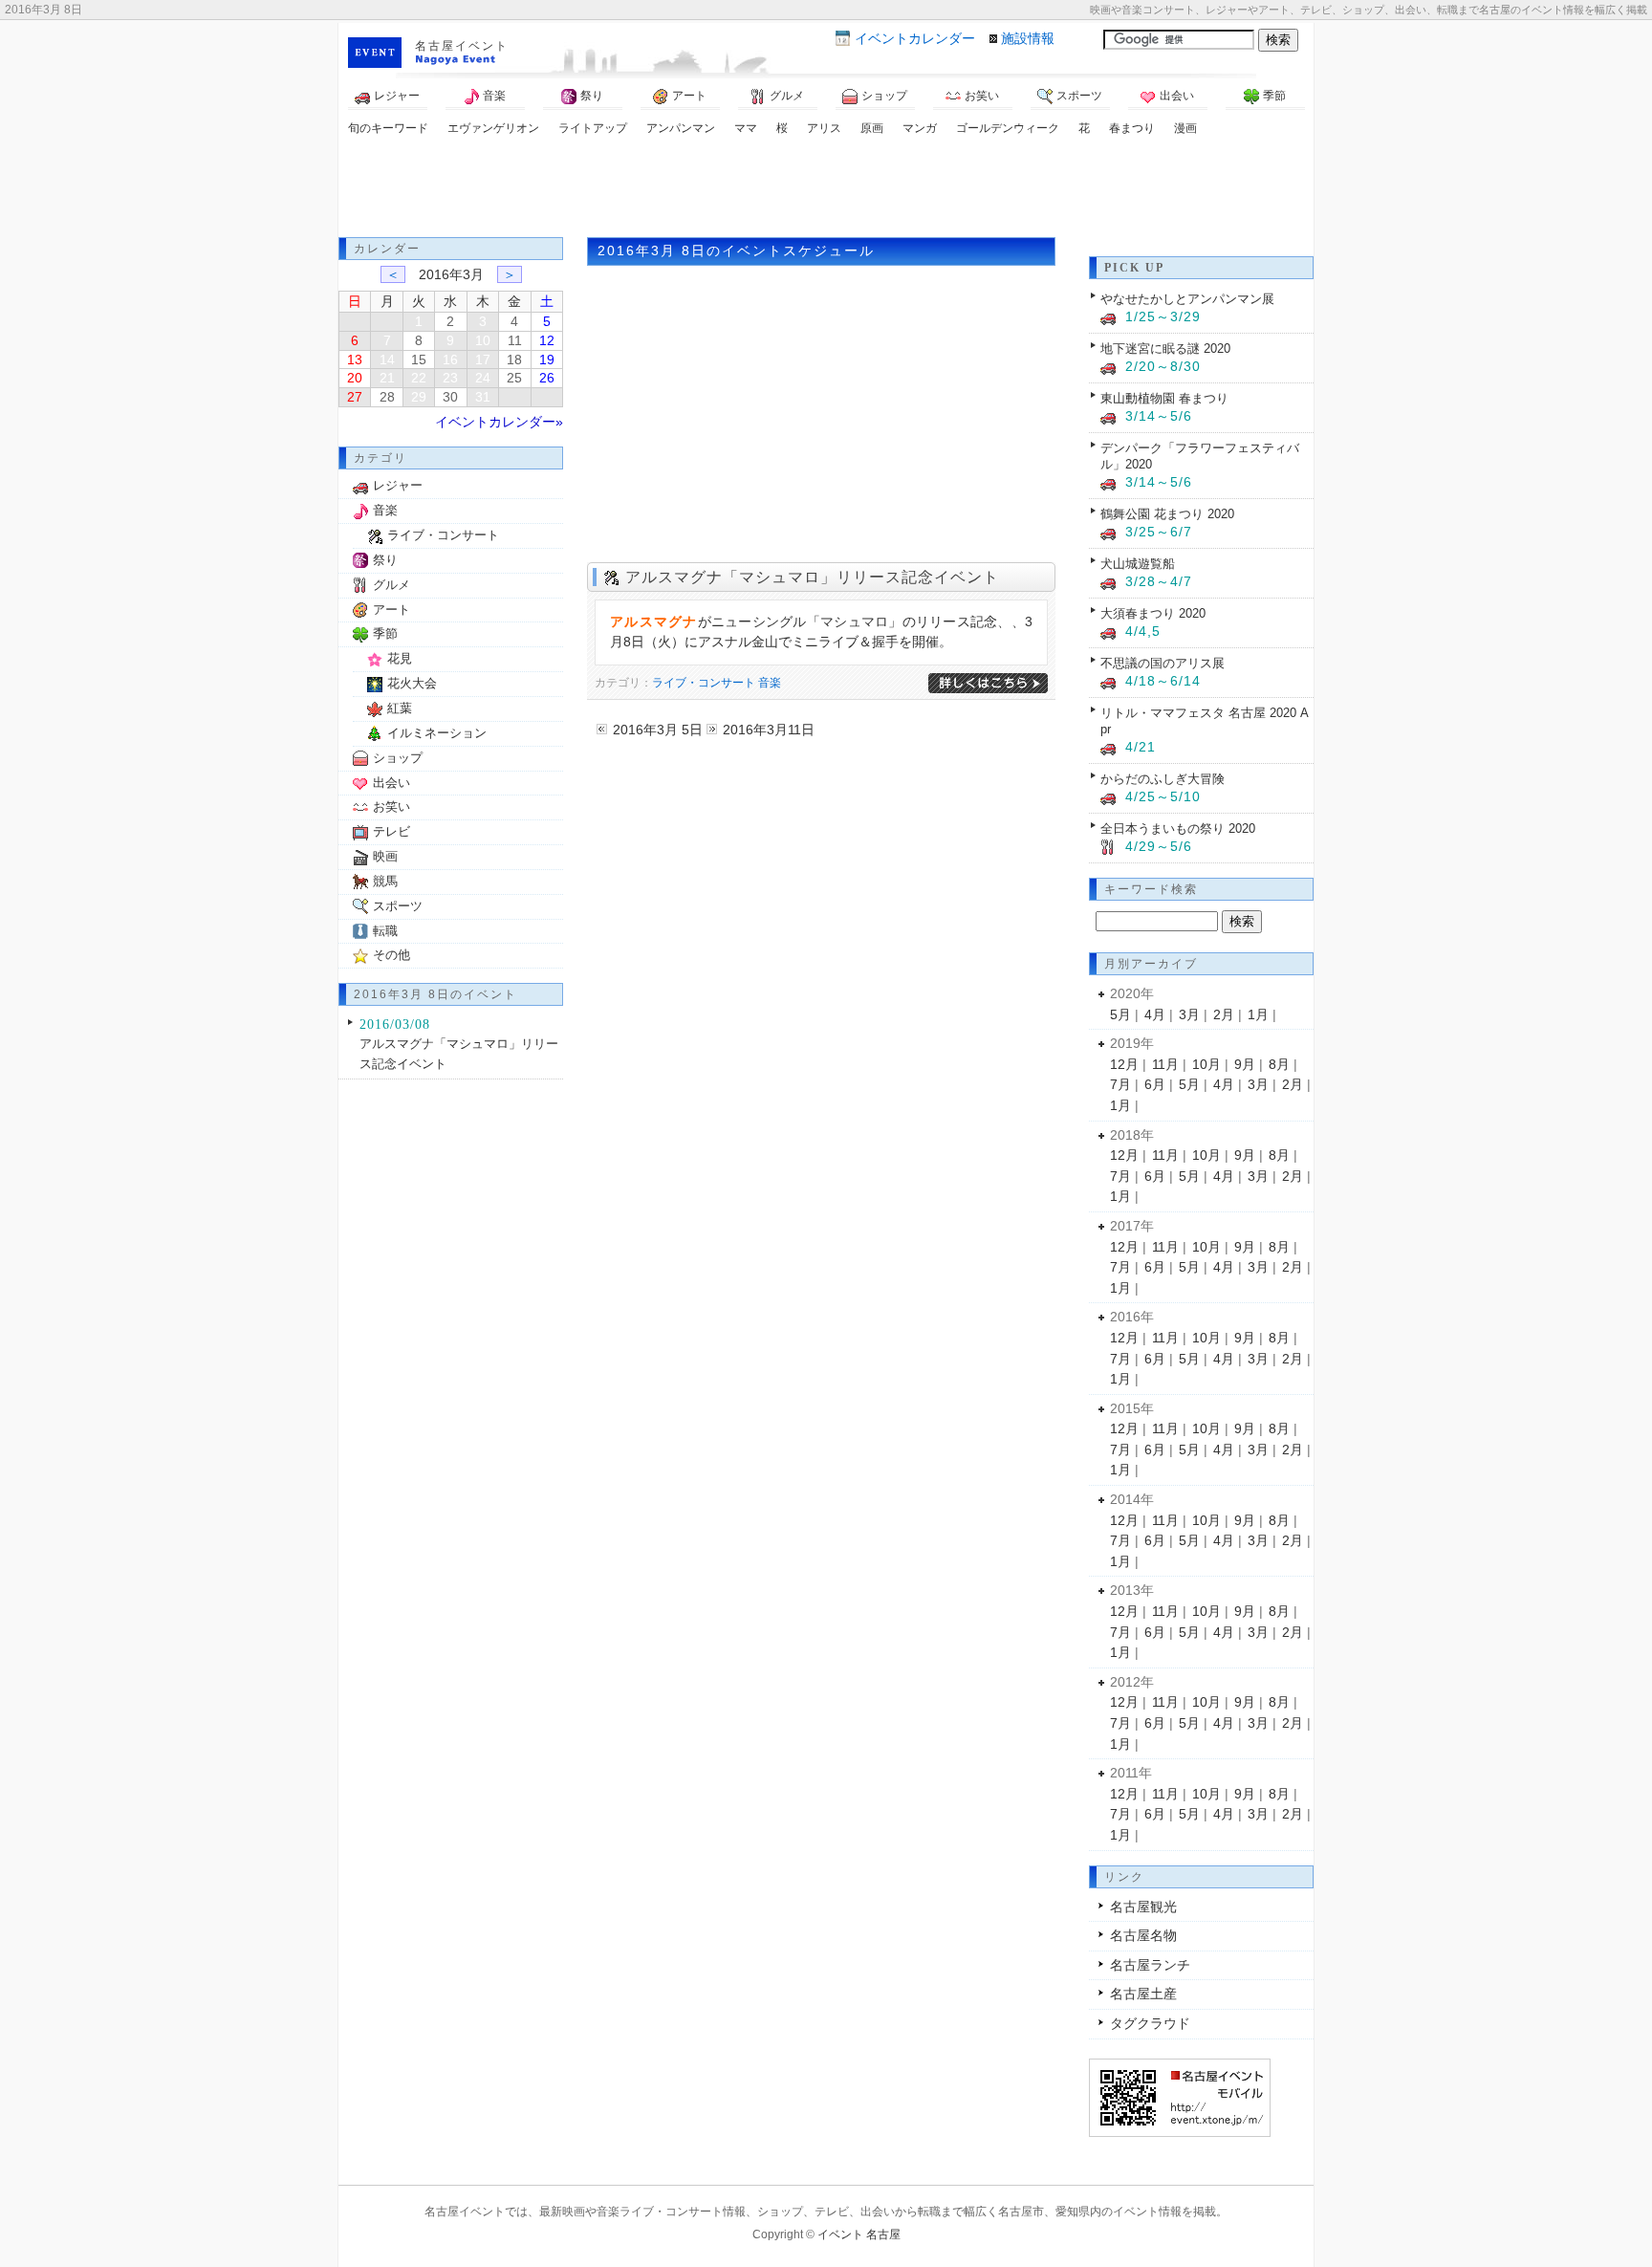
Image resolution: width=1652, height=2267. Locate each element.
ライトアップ (593, 128)
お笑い (982, 96)
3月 (1189, 1014)
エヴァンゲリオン (493, 128)
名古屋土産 (1143, 1994)
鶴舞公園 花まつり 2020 (1167, 514)
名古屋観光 (1143, 1907)
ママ (746, 128)
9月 (1245, 1064)
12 (547, 340)
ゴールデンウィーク (1008, 128)
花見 (400, 658)
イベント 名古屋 (859, 2234)
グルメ (787, 96)
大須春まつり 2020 (1153, 613)
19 (547, 360)
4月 (1155, 1014)
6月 (1155, 1084)
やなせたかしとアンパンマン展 (1187, 299)
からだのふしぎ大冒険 (1163, 779)
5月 (1120, 1014)
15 (419, 360)
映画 (385, 856)
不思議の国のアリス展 (1163, 663)
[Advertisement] (826, 189)
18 (514, 360)
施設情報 (1028, 38)
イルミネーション (437, 733)
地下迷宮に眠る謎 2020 (1165, 349)
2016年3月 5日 (658, 730)
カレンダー (915, 38)
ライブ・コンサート (704, 683)
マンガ (920, 128)
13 (355, 360)
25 (514, 378)
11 (515, 340)
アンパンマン (681, 128)
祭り (592, 96)
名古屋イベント (462, 46)
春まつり (1132, 128)
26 (547, 378)
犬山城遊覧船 (1138, 564)
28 (387, 397)
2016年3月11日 (769, 730)
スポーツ (1079, 96)
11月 (1165, 1064)
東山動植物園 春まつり (1164, 398)
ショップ (884, 96)
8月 (1279, 1064)
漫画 (1185, 128)
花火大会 (412, 683)
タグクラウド (1150, 2023)
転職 (385, 931)
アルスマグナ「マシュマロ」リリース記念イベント (812, 577)
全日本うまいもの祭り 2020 (1178, 828)
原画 (872, 128)
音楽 (494, 96)
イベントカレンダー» (499, 422)
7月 (1120, 1084)
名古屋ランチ (1150, 1965)
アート (689, 96)
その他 (391, 955)
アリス (824, 128)
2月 (1224, 1014)
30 (450, 397)
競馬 (385, 881)
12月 (1124, 1064)
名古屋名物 (1143, 1935)
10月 (1206, 1064)
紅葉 (400, 708)
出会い (1177, 96)
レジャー (397, 96)
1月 (1258, 1014)
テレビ (391, 831)
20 (355, 378)
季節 (1274, 96)
